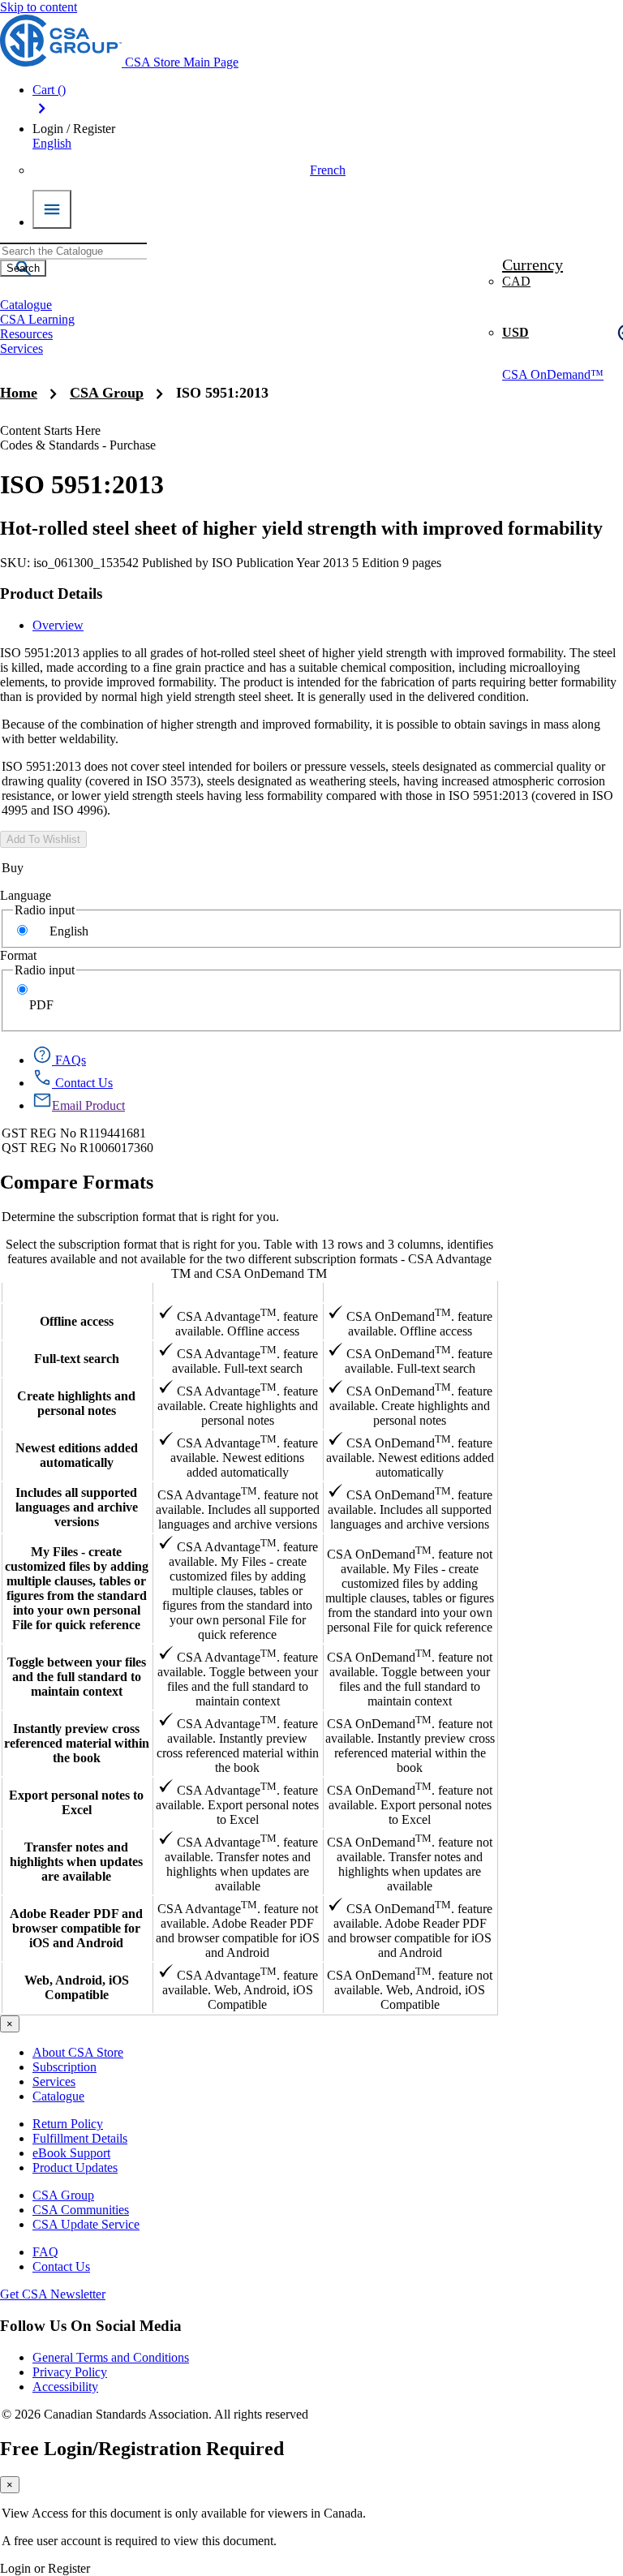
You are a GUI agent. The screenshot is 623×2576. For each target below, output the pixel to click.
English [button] (52, 143)
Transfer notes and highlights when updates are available (76, 1862)
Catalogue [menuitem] (26, 305)
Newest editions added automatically (77, 1455)
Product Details (51, 593)
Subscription (64, 2067)
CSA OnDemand (410, 1292)
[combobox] (73, 251)
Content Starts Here (50, 430)
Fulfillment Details (80, 2138)
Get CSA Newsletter (53, 2294)
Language (26, 895)
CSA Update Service (86, 2224)
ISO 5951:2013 (222, 393)
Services (54, 2081)
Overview (58, 625)
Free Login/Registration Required (142, 2449)
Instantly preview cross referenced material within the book (77, 1743)
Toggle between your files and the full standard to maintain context (77, 1677)
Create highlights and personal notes (76, 1403)
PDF (41, 1005)
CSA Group (107, 393)
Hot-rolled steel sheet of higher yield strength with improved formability (301, 528)
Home (19, 393)
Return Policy (68, 2124)
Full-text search (77, 1359)
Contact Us (61, 2266)
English (69, 931)
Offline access (77, 1321)
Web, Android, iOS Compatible (77, 1987)
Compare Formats (77, 1182)
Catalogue (58, 2096)
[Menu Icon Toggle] (52, 209)
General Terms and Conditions (111, 2357)
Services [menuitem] (21, 348)
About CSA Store (78, 2052)
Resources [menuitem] (26, 334)
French (328, 170)
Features (77, 1292)
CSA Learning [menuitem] (37, 319)
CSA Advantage (238, 1292)
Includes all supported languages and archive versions (77, 1507)
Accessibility (65, 2387)
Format (18, 955)
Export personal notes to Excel (76, 1802)
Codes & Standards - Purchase (78, 445)
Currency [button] (533, 264)
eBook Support (71, 2153)
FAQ (45, 2252)
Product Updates (75, 2167)
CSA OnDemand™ (553, 374)
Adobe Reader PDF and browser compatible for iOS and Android (76, 1928)
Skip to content (39, 7)
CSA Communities (81, 2210)
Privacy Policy (70, 2372)
